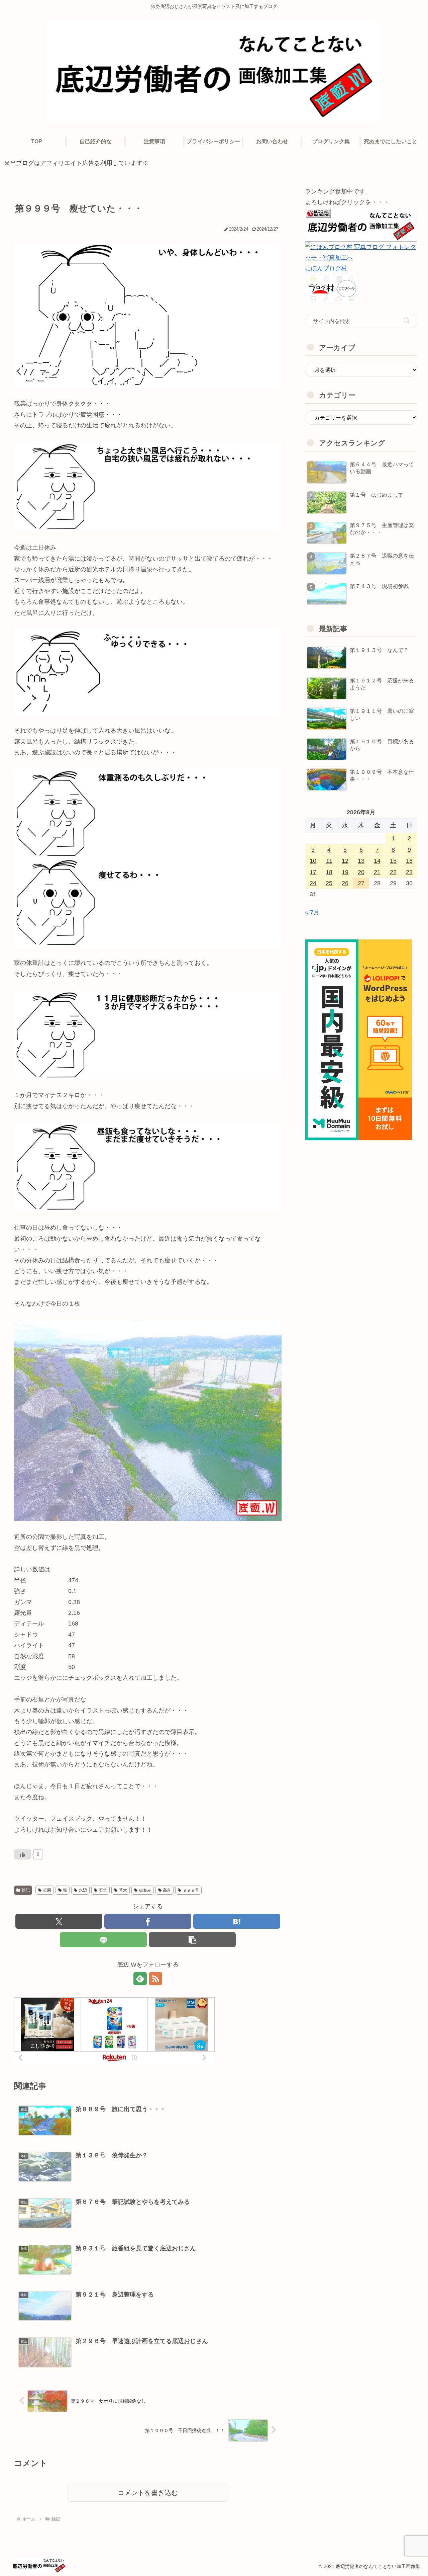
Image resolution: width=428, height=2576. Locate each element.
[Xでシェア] (59, 1921)
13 (361, 861)
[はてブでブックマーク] (237, 1921)
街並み (145, 1890)
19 (345, 872)
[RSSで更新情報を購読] (155, 1979)
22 (393, 872)
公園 (47, 1890)
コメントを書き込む (148, 2493)
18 (329, 872)
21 (377, 872)
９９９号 (191, 1890)
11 (329, 861)
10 (313, 861)
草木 (123, 1890)
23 (409, 872)
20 (361, 872)
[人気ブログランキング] (361, 224)
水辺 (83, 1890)
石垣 (103, 1890)
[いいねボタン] (22, 1854)
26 (345, 883)
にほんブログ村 (326, 268)
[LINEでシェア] (103, 1940)
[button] (192, 1940)
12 (345, 861)
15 (393, 861)
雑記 (26, 1890)
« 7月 (312, 912)
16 (409, 861)
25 (329, 883)
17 (313, 872)
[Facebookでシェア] (148, 1921)
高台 (167, 1890)
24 (313, 883)
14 (377, 861)
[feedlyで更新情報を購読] (140, 1979)
